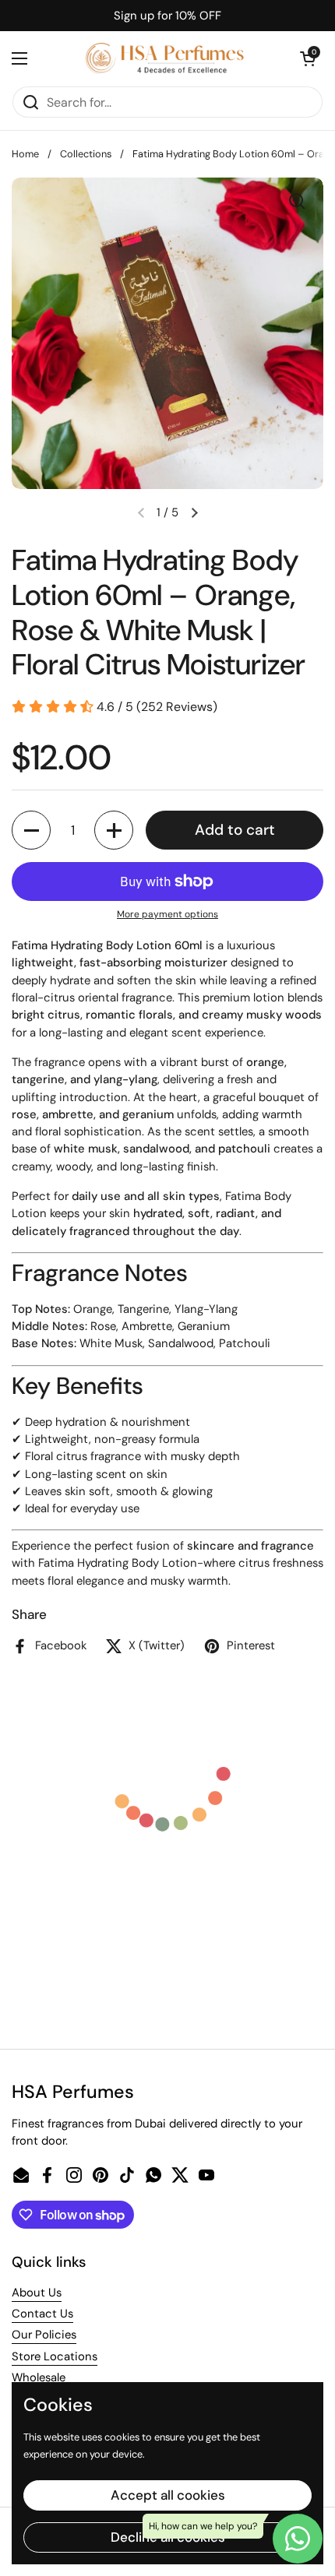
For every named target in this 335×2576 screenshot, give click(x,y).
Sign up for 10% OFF (167, 16)
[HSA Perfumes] (164, 58)
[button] (308, 58)
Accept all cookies (168, 2495)
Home (25, 154)
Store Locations (55, 2356)
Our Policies (44, 2335)
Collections (86, 154)
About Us (37, 2293)
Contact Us (42, 2314)
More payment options (167, 914)
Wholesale (39, 2377)
